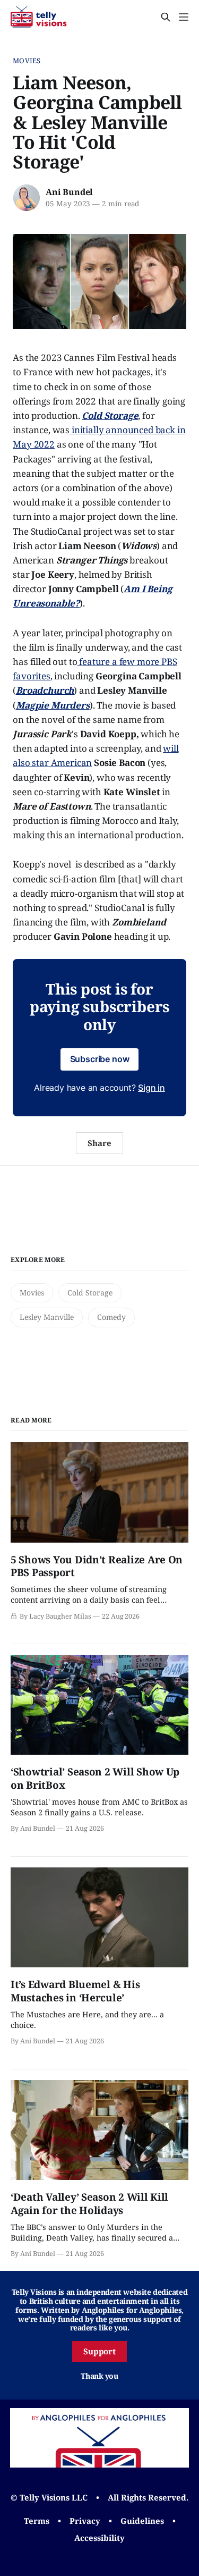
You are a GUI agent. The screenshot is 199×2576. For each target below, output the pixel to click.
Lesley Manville (47, 1317)
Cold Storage (90, 1293)
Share (99, 1143)
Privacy (85, 2521)
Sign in (152, 1088)
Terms (37, 2521)
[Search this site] (166, 17)
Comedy (111, 1317)
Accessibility (99, 2538)
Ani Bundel (69, 192)
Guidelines (142, 2521)
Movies (27, 61)
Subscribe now (100, 1059)
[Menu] (184, 17)
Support (100, 2351)
